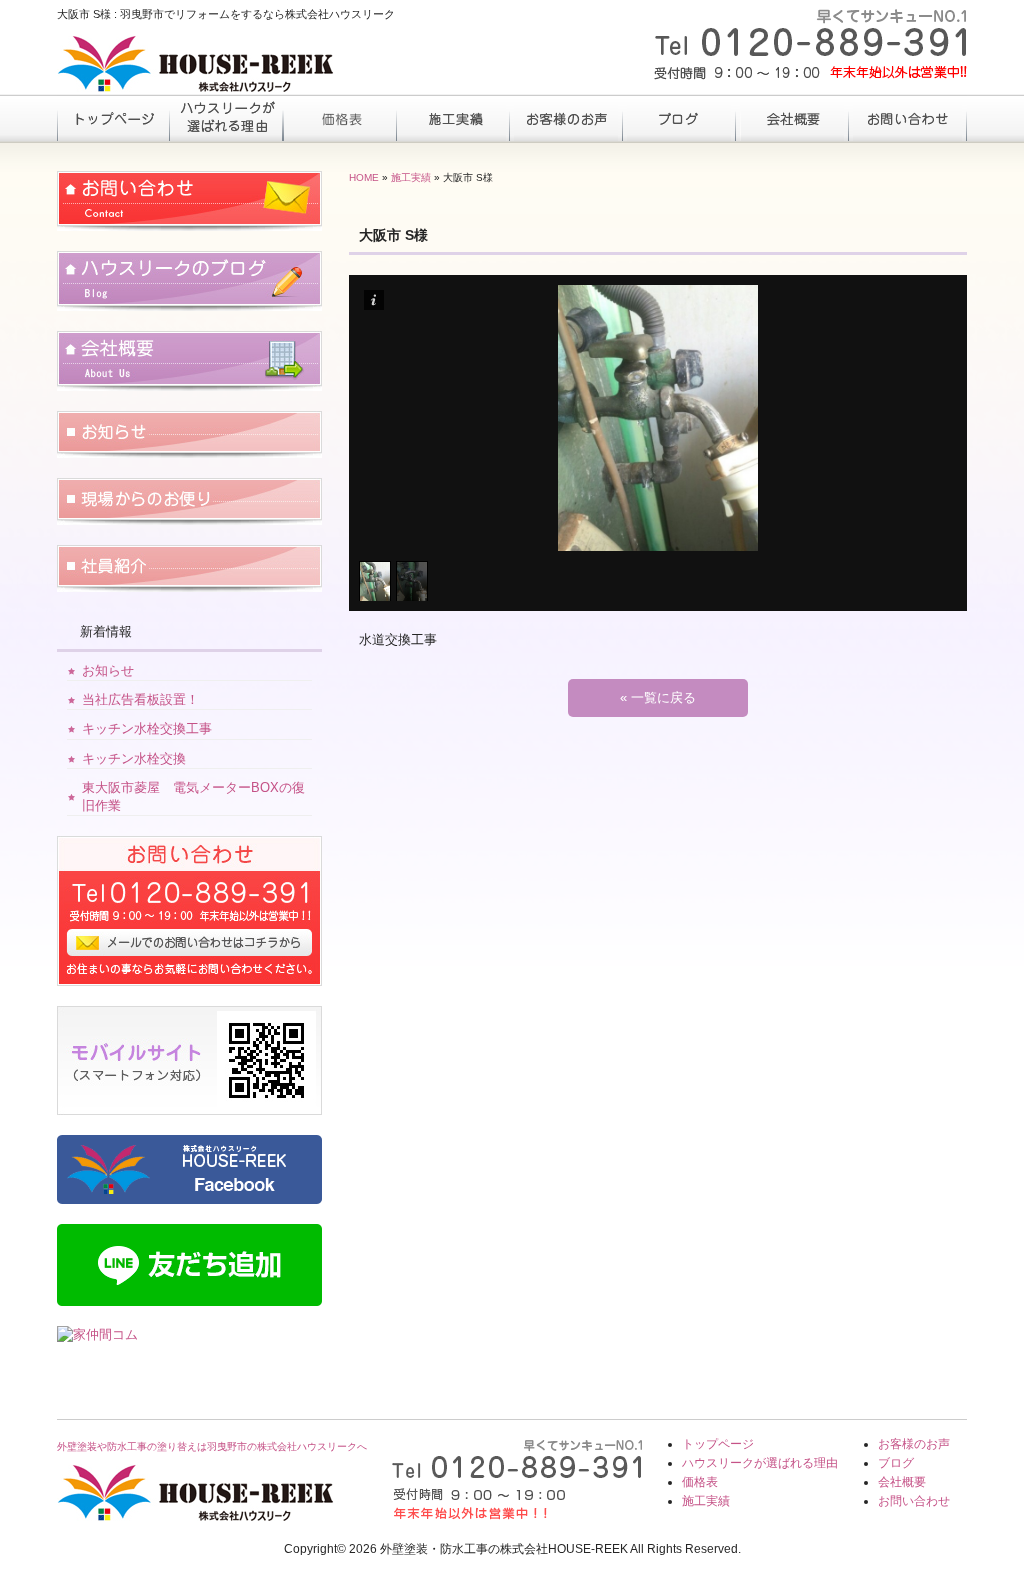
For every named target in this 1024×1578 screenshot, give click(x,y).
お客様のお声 (565, 118)
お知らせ (108, 670)
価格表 (339, 118)
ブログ (678, 118)
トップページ (113, 118)
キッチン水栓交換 (134, 758)
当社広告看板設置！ (140, 699)
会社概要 (791, 118)
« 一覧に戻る (658, 697)
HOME (364, 177)
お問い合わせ (904, 118)
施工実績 (452, 118)
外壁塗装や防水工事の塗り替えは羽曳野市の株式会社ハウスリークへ (212, 1446)
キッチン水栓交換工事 (147, 728)
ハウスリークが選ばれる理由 (226, 118)
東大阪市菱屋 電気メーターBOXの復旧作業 (193, 796)
